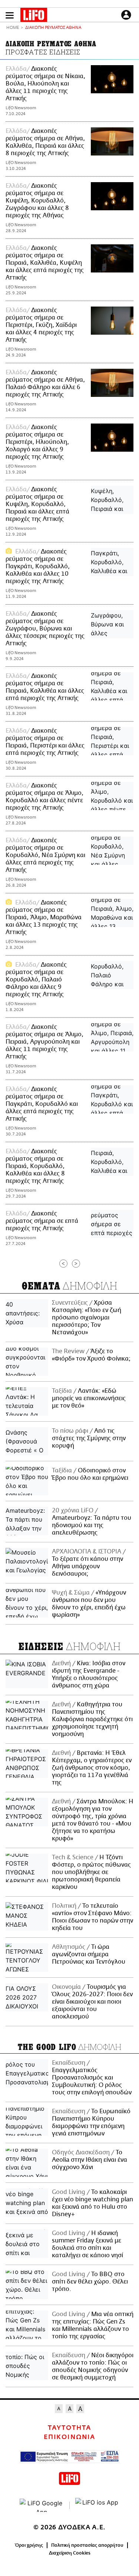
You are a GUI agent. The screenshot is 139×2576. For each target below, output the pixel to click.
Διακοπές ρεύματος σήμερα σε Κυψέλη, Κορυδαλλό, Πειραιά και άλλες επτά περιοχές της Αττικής (37, 504)
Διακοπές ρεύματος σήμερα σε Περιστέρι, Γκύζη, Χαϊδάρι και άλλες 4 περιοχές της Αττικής (41, 325)
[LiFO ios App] (97, 2505)
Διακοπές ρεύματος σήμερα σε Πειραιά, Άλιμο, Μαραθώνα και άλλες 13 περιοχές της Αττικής (44, 917)
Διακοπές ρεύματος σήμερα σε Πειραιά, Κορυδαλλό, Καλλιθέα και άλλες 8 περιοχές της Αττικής (35, 1166)
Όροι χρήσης (29, 2545)
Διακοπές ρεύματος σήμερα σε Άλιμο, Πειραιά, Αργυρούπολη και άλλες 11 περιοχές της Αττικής (44, 1042)
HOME (13, 28)
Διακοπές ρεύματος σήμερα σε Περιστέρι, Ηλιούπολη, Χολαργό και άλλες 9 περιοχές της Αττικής (37, 442)
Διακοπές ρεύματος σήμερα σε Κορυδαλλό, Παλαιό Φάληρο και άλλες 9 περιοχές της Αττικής (36, 980)
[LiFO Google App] (42, 2505)
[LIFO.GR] (34, 16)
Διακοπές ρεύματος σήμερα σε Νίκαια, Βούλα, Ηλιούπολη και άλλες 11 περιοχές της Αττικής (45, 84)
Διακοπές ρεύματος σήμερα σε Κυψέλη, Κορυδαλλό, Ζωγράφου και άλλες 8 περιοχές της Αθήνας (37, 201)
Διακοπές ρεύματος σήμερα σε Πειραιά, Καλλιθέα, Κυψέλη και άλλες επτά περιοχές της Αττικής (45, 263)
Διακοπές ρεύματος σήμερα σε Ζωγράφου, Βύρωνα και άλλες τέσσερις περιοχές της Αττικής (45, 629)
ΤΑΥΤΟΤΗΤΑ (69, 2428)
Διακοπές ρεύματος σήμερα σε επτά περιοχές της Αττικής (42, 1221)
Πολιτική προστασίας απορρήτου (87, 2545)
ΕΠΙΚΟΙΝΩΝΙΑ (69, 2437)
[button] (10, 15)
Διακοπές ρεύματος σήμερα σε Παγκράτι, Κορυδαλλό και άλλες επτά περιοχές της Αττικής (42, 1104)
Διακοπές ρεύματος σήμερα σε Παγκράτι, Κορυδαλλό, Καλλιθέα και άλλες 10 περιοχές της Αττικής (38, 566)
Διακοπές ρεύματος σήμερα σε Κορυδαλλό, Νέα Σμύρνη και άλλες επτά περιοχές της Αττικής (45, 855)
